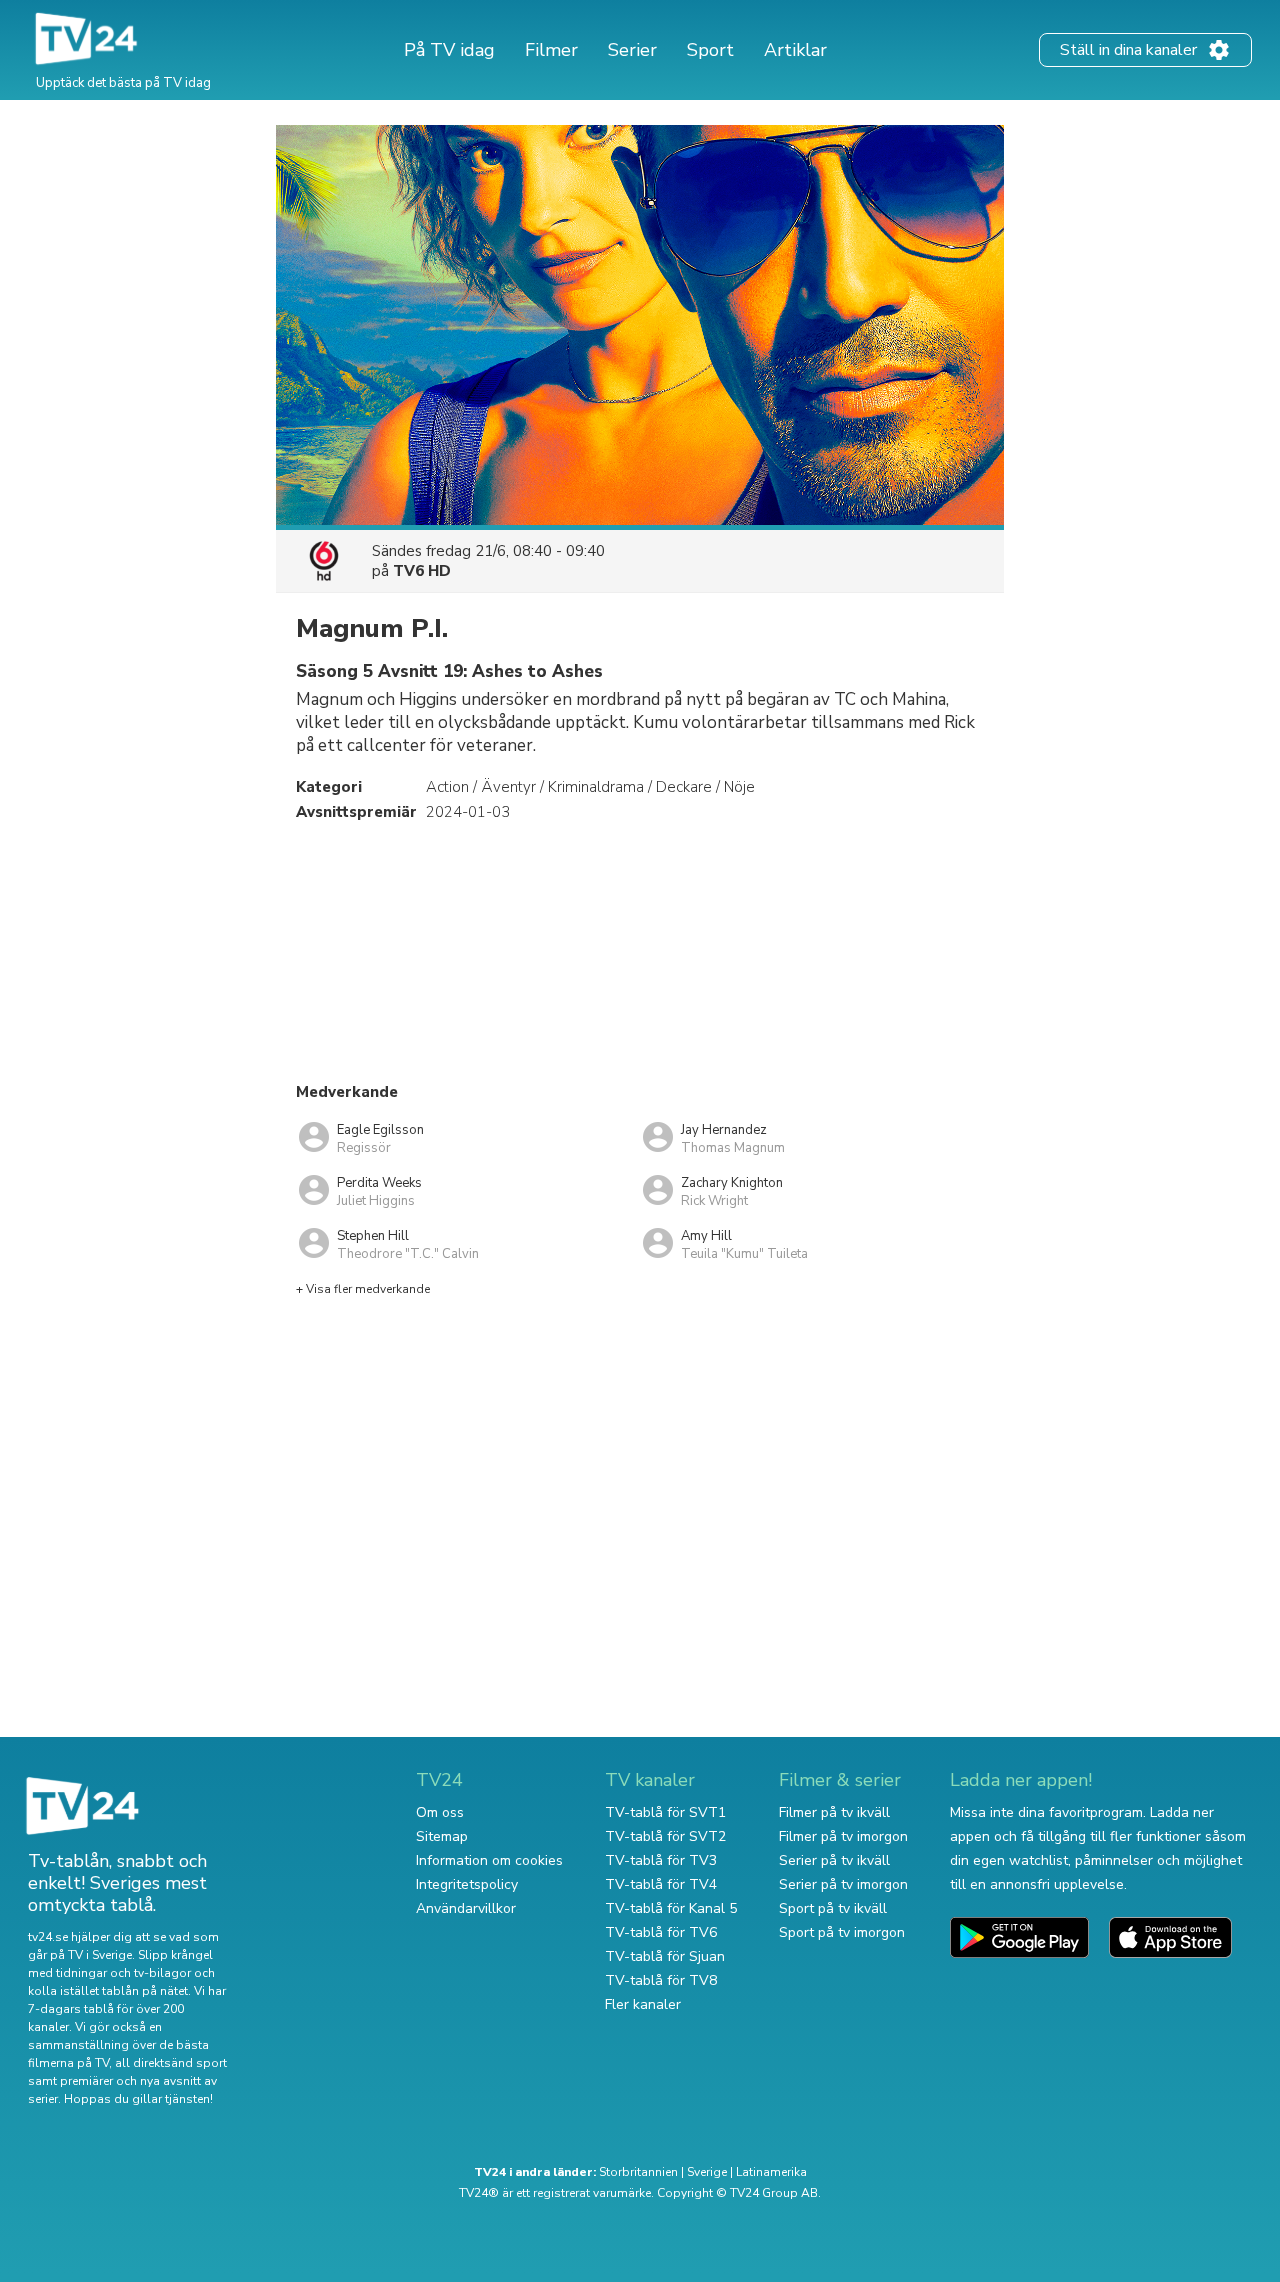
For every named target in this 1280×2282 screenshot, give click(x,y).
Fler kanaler (643, 2004)
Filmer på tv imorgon (843, 1836)
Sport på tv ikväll (833, 1908)
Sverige (707, 2172)
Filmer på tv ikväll (834, 1812)
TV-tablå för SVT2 (665, 1836)
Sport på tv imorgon (842, 1932)
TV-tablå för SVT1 (665, 1812)
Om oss (440, 1812)
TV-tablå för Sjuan (665, 1956)
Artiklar (795, 50)
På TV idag (449, 50)
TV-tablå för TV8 (661, 1980)
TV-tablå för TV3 (661, 1860)
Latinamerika (771, 2172)
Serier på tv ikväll (834, 1860)
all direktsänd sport (171, 2063)
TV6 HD (422, 571)
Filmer (551, 50)
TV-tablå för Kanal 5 (671, 1908)
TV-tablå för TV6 (661, 1932)
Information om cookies (489, 1860)
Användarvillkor (466, 1908)
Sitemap (442, 1836)
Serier (632, 50)
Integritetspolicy (467, 1884)
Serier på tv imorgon (843, 1884)
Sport (710, 50)
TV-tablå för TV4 (661, 1884)
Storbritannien (638, 2172)
